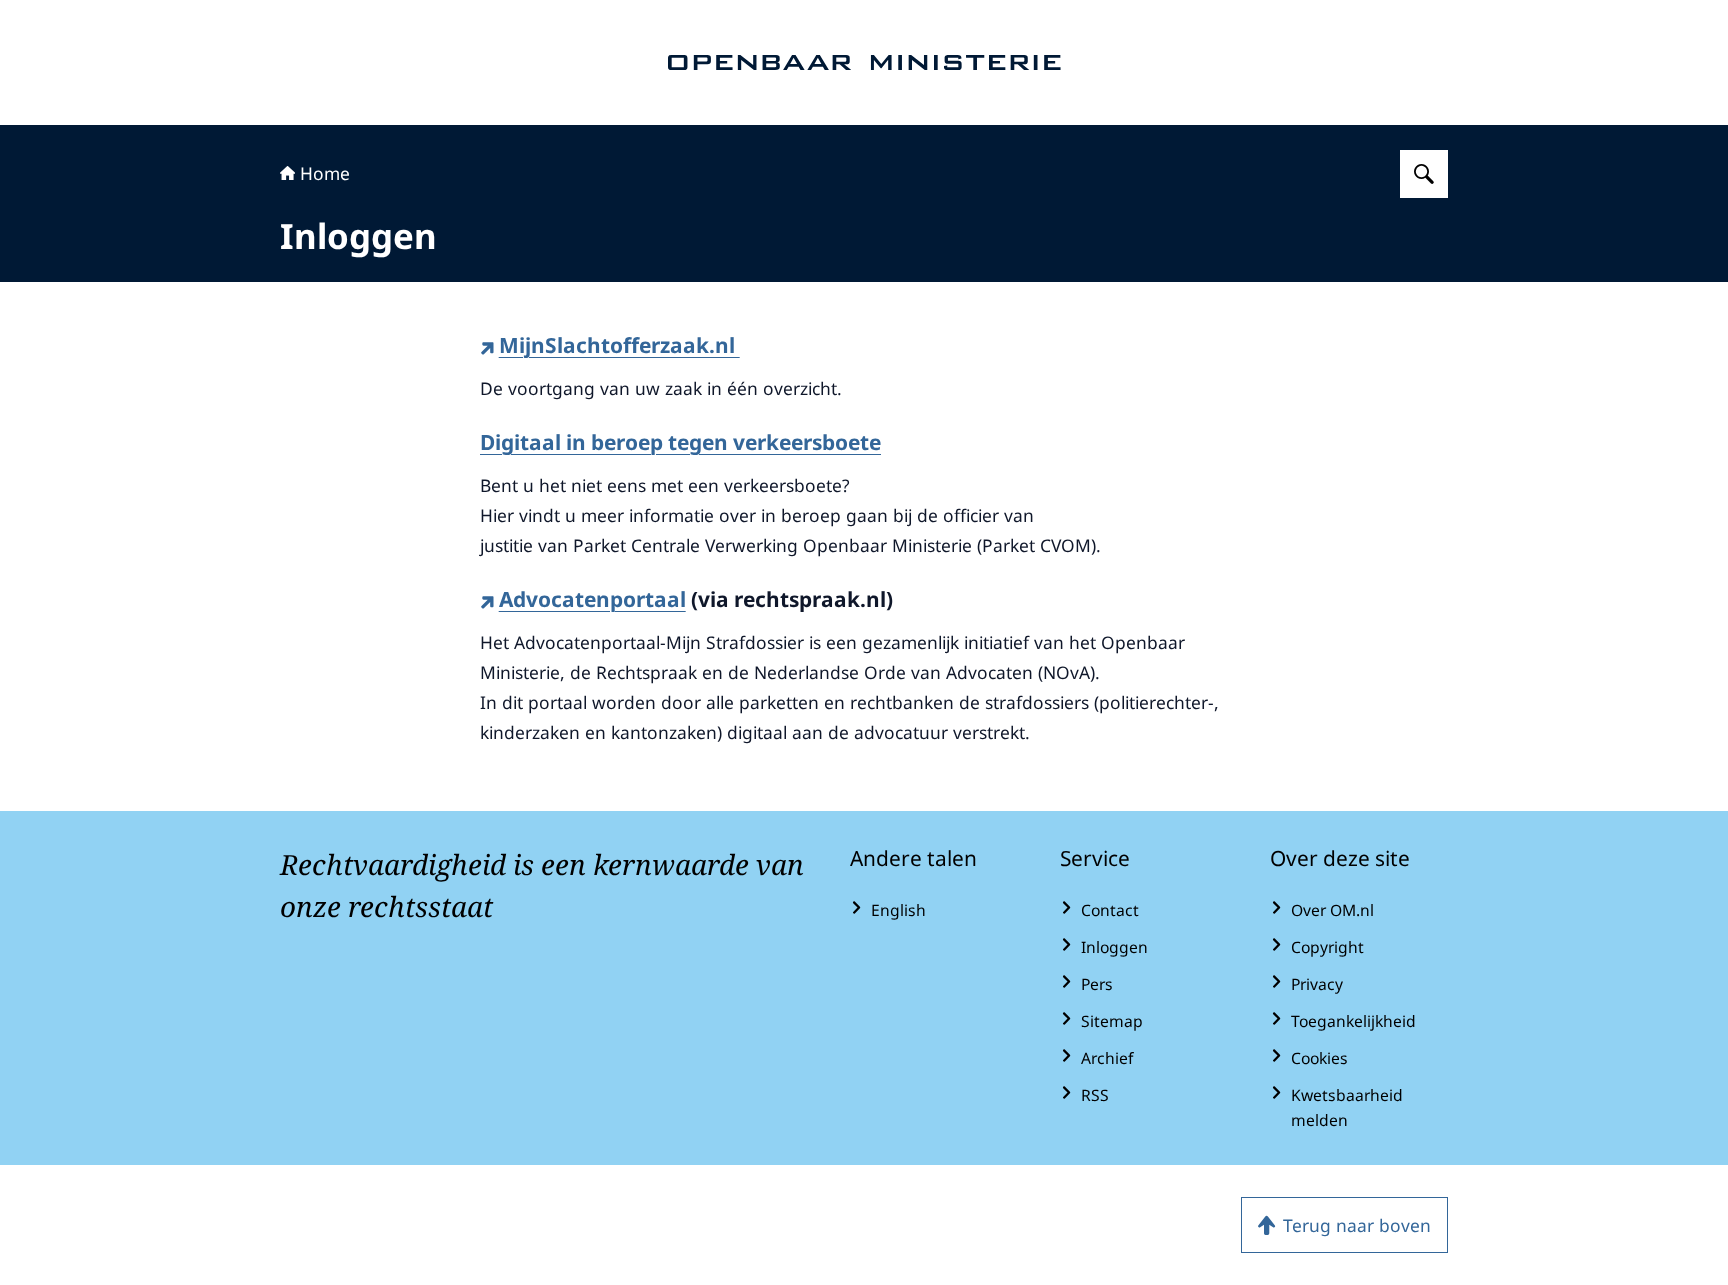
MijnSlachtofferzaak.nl (619, 345)
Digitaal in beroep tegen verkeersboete (680, 442)
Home (325, 173)
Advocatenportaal (592, 599)
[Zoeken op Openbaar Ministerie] (1424, 174)
